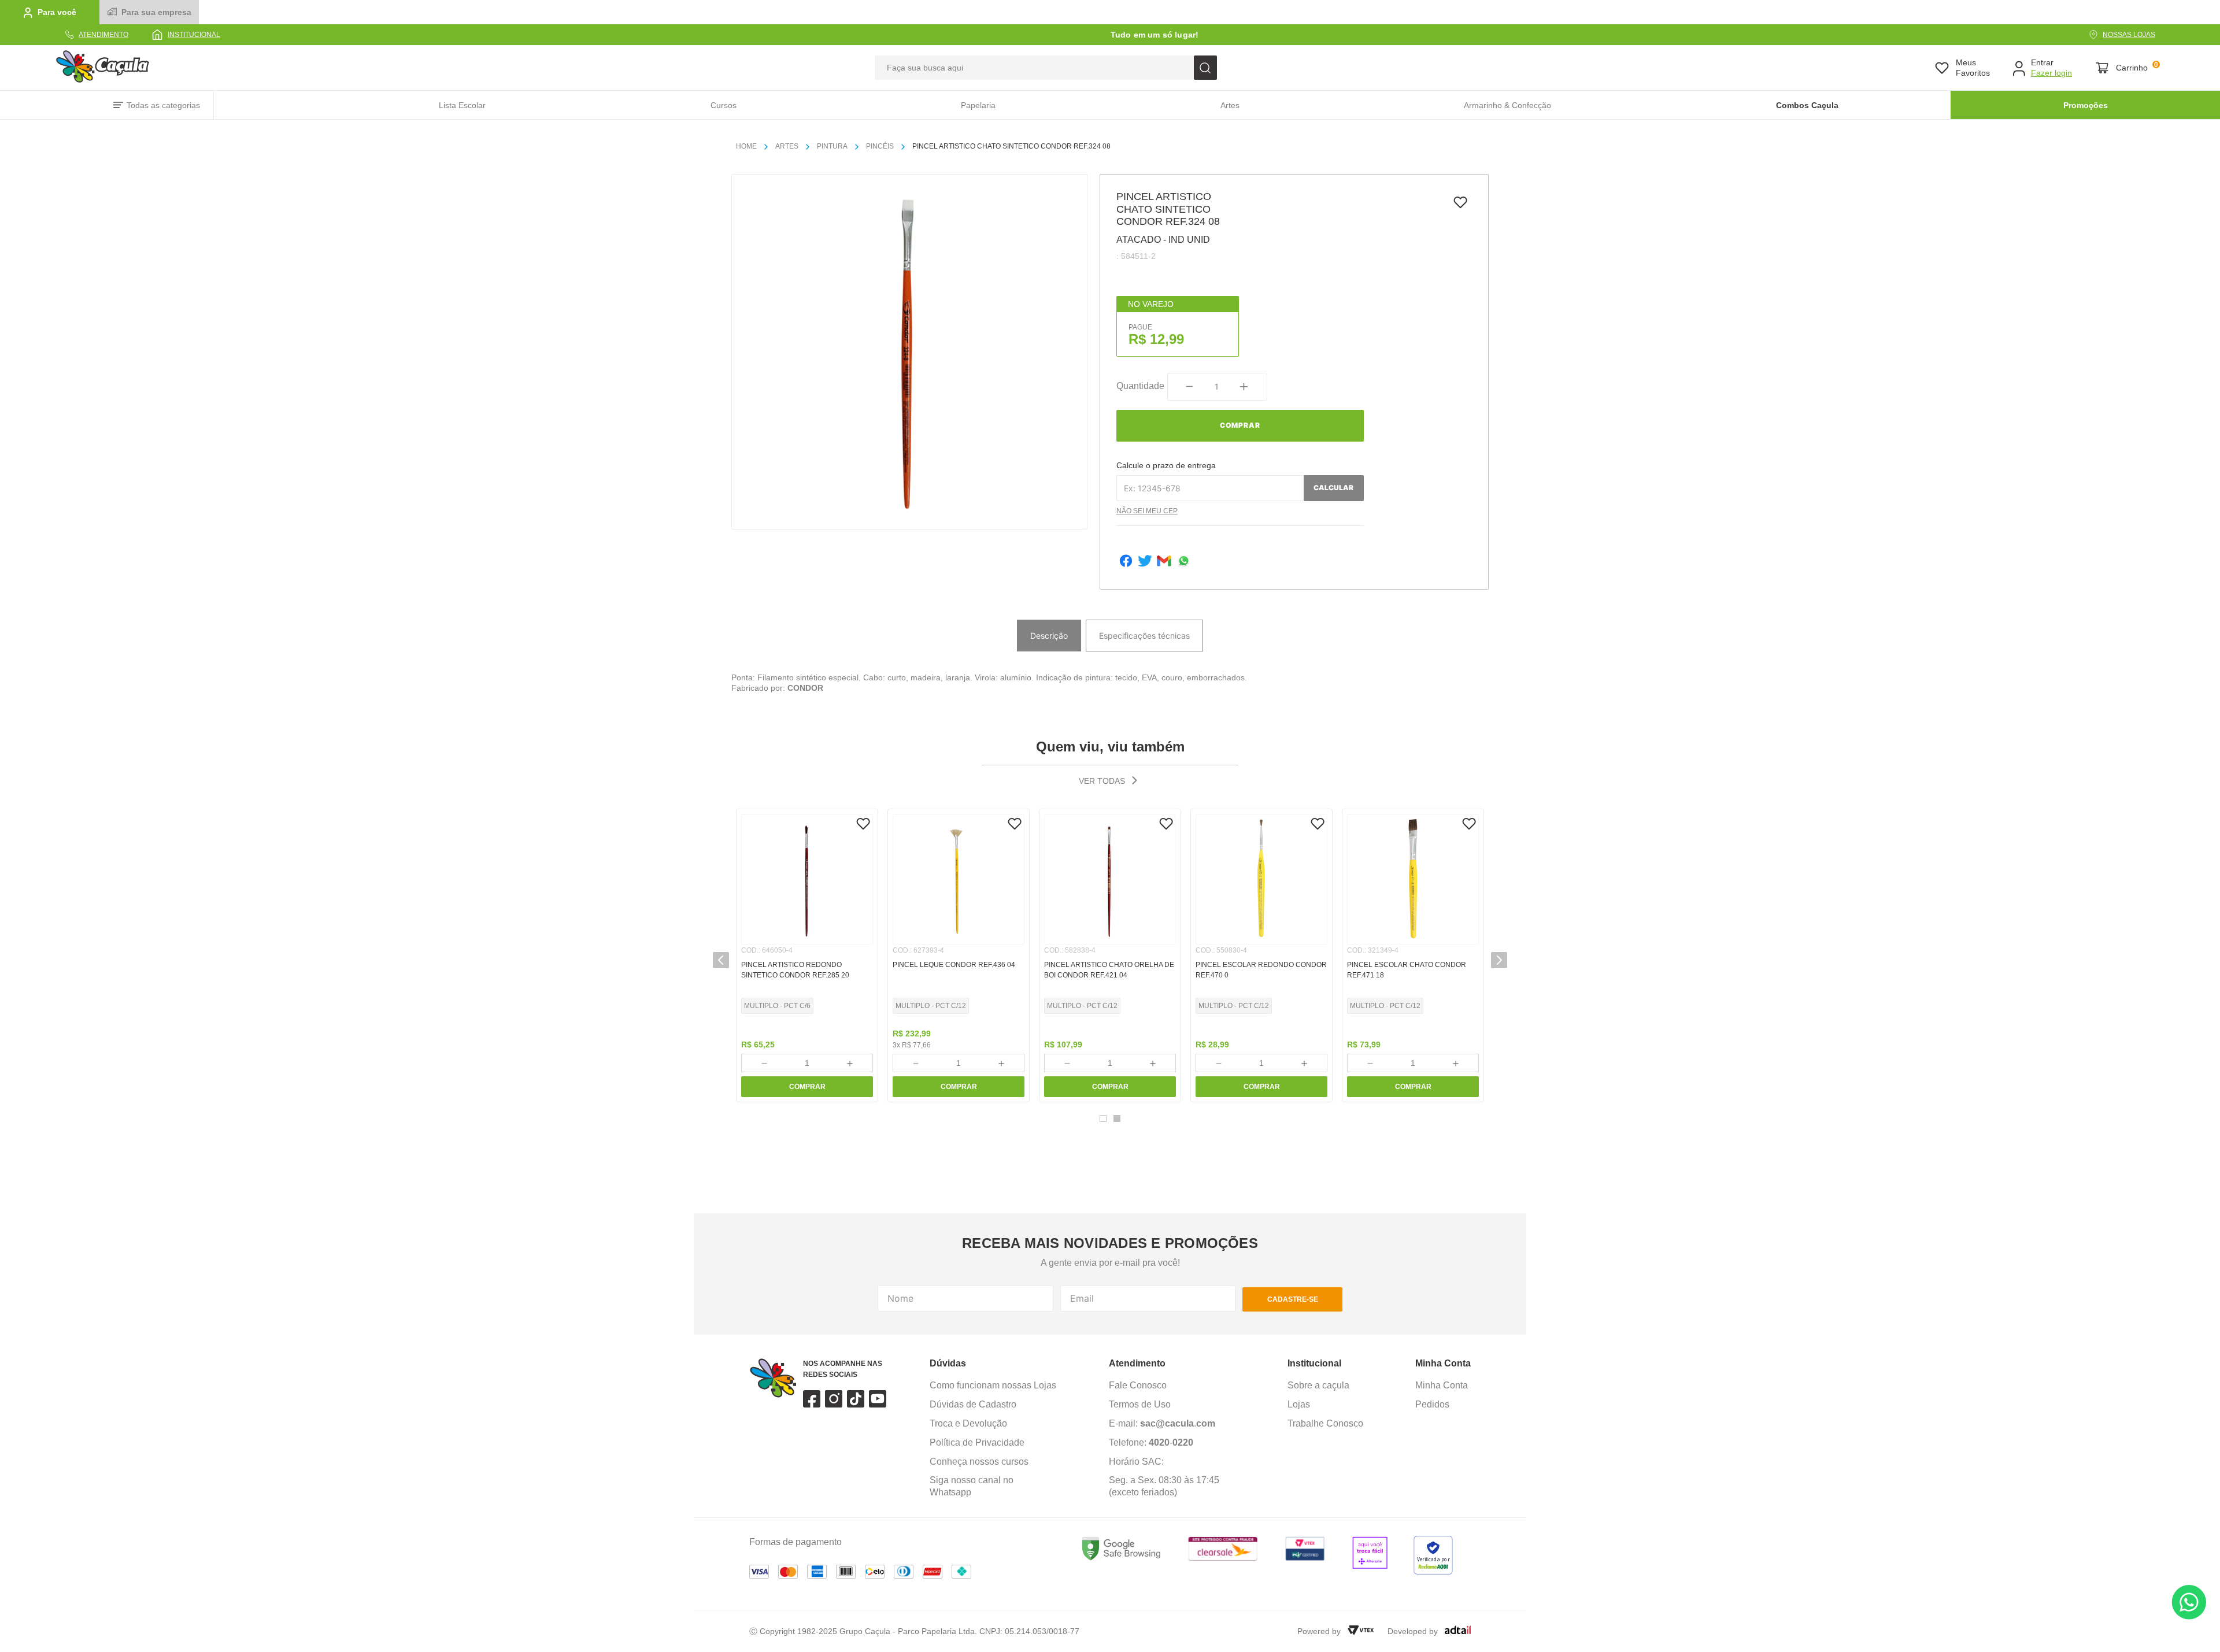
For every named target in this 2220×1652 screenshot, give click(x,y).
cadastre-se (1293, 1299)
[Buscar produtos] (1205, 68)
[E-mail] (1164, 562)
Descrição (1049, 636)
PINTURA (832, 146)
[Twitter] (1145, 562)
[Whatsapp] (1184, 562)
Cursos (724, 105)
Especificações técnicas (1144, 636)
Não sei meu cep (1147, 511)
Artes (1230, 105)
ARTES (787, 146)
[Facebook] (1126, 562)
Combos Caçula (1807, 105)
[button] (721, 960)
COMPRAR (807, 1087)
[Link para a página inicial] (751, 147)
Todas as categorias (163, 105)
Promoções (2086, 105)
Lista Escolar (462, 105)
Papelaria (978, 105)
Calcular (1333, 488)
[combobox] (1046, 68)
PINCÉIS (880, 146)
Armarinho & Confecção (1507, 105)
